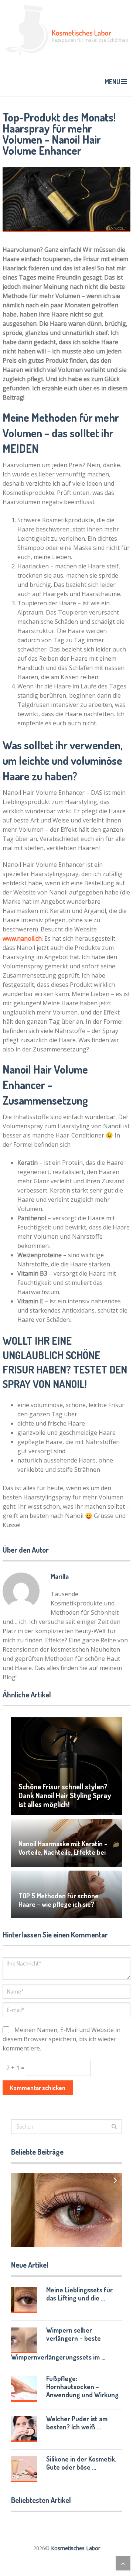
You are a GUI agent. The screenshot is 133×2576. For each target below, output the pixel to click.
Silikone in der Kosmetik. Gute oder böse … (81, 2463)
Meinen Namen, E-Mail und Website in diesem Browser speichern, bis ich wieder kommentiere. (62, 2039)
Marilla (60, 1576)
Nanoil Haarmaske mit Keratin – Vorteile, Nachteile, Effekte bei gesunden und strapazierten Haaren (63, 1856)
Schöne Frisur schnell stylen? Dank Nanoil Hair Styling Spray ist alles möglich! (65, 1795)
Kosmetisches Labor (76, 2548)
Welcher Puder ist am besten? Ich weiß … (77, 2423)
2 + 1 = (16, 2068)
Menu (112, 82)
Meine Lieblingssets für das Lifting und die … (79, 2294)
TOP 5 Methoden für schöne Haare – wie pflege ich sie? (59, 1900)
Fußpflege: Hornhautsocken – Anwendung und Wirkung (82, 2387)
